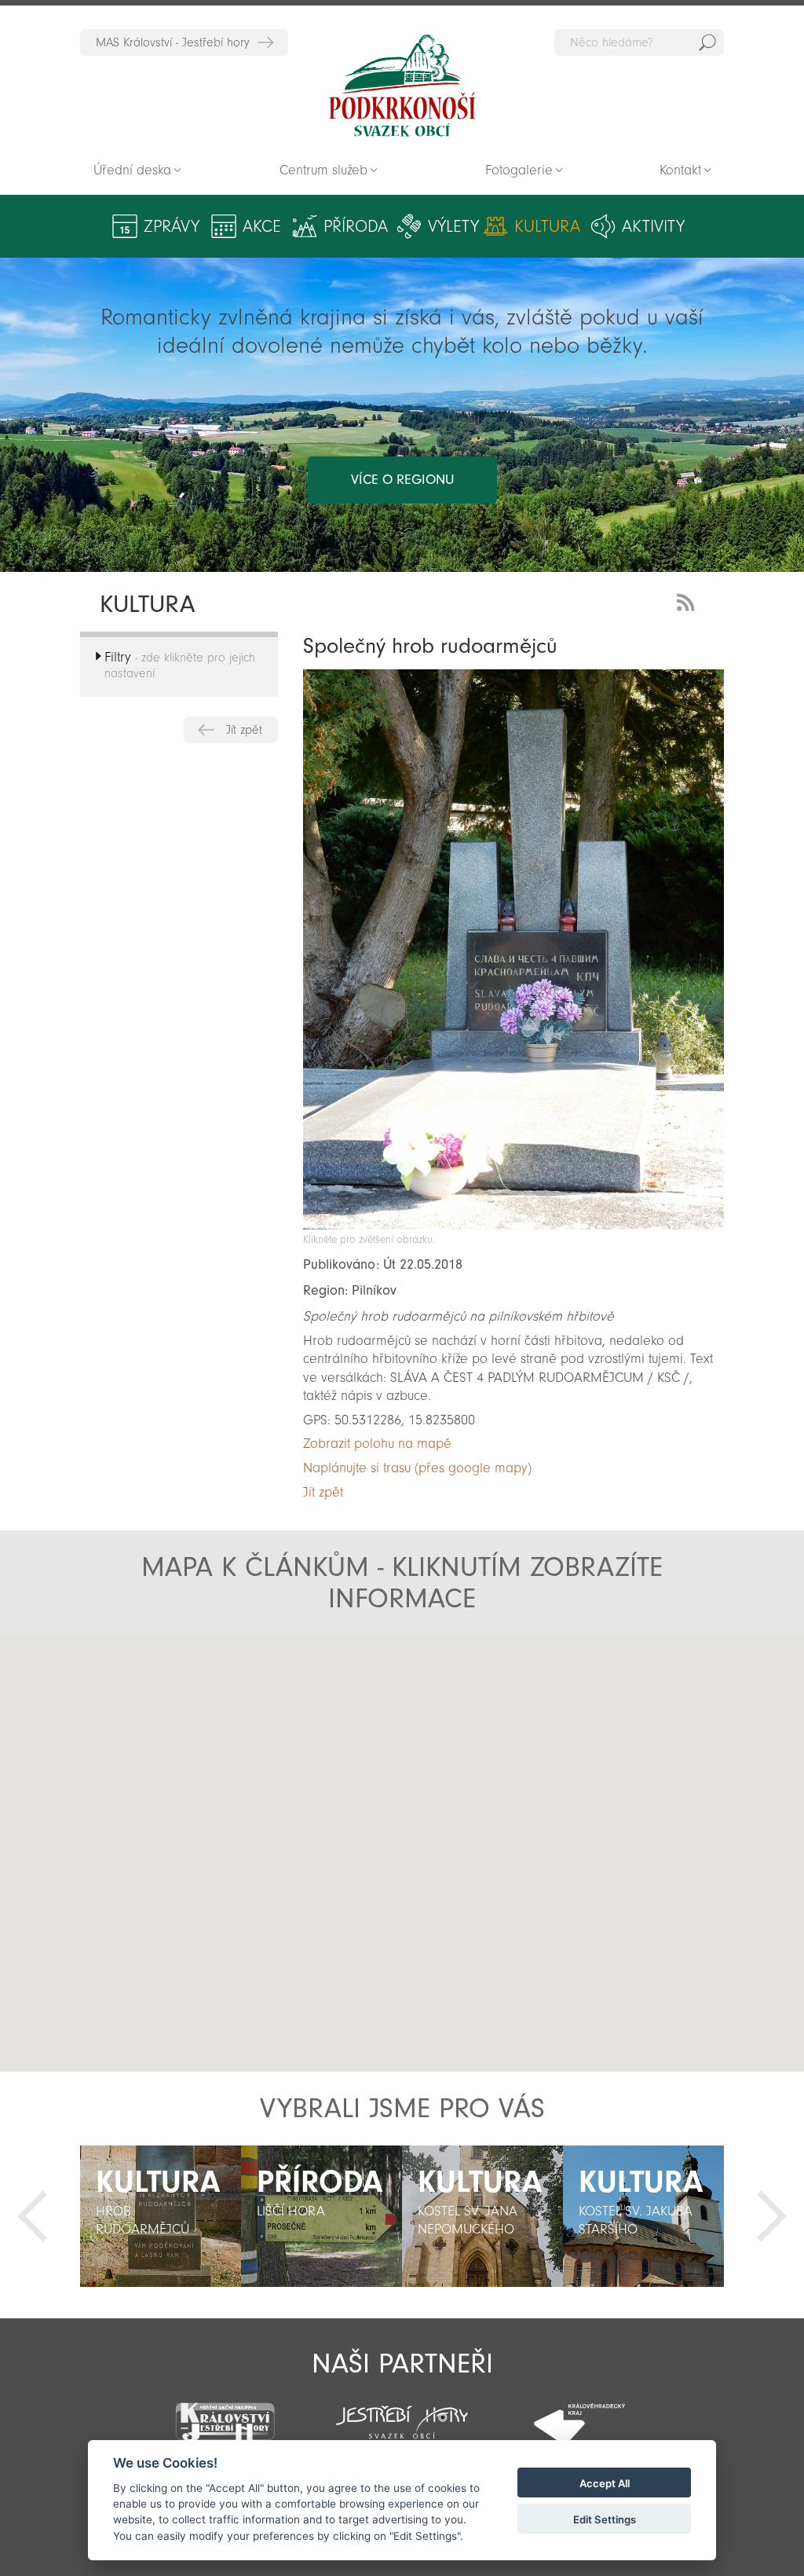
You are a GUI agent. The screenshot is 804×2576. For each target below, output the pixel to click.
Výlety (453, 226)
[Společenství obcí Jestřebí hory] (402, 2412)
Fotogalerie (519, 170)
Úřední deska (132, 170)
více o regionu (402, 480)
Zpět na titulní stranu (402, 86)
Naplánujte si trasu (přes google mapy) (417, 1468)
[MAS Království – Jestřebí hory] (225, 2412)
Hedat (707, 42)
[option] (161, 2216)
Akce (262, 226)
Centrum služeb (323, 170)
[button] (432, 1904)
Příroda (356, 226)
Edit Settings (605, 2519)
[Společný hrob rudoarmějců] (513, 1225)
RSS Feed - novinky (689, 601)
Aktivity (653, 226)
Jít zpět (244, 730)
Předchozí (32, 2216)
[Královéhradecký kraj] (579, 2414)
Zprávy (172, 226)
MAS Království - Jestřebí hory (173, 42)
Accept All (605, 2483)
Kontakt (680, 170)
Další (772, 2216)
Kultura (547, 226)
